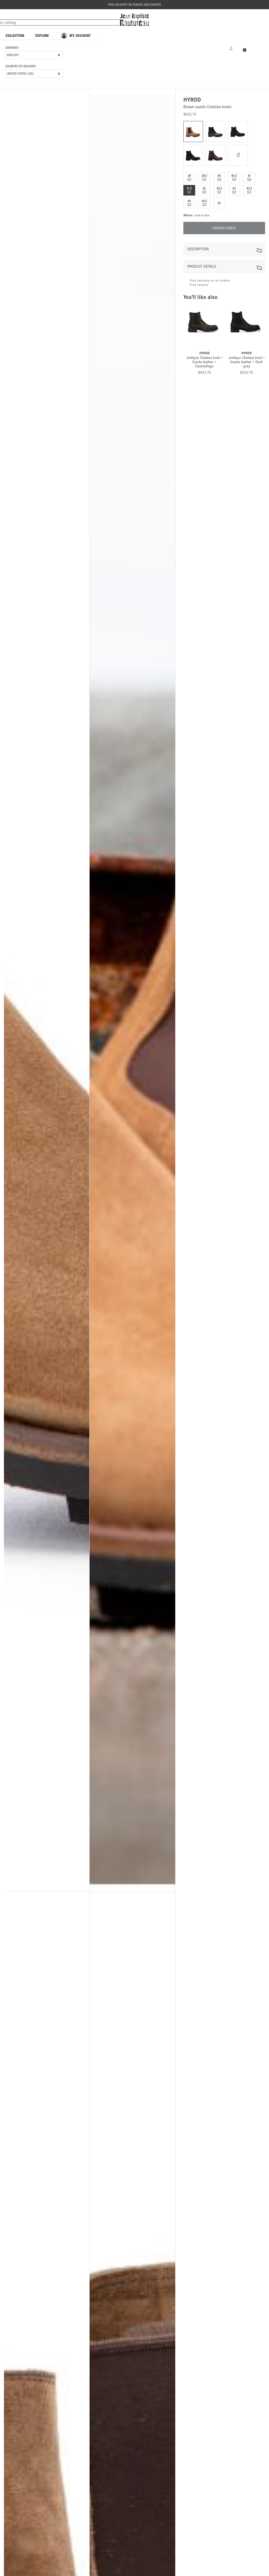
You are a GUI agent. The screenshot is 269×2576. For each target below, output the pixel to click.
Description (198, 249)
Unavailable (224, 228)
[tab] (224, 249)
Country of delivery (20, 66)
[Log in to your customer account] (231, 48)
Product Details (202, 266)
